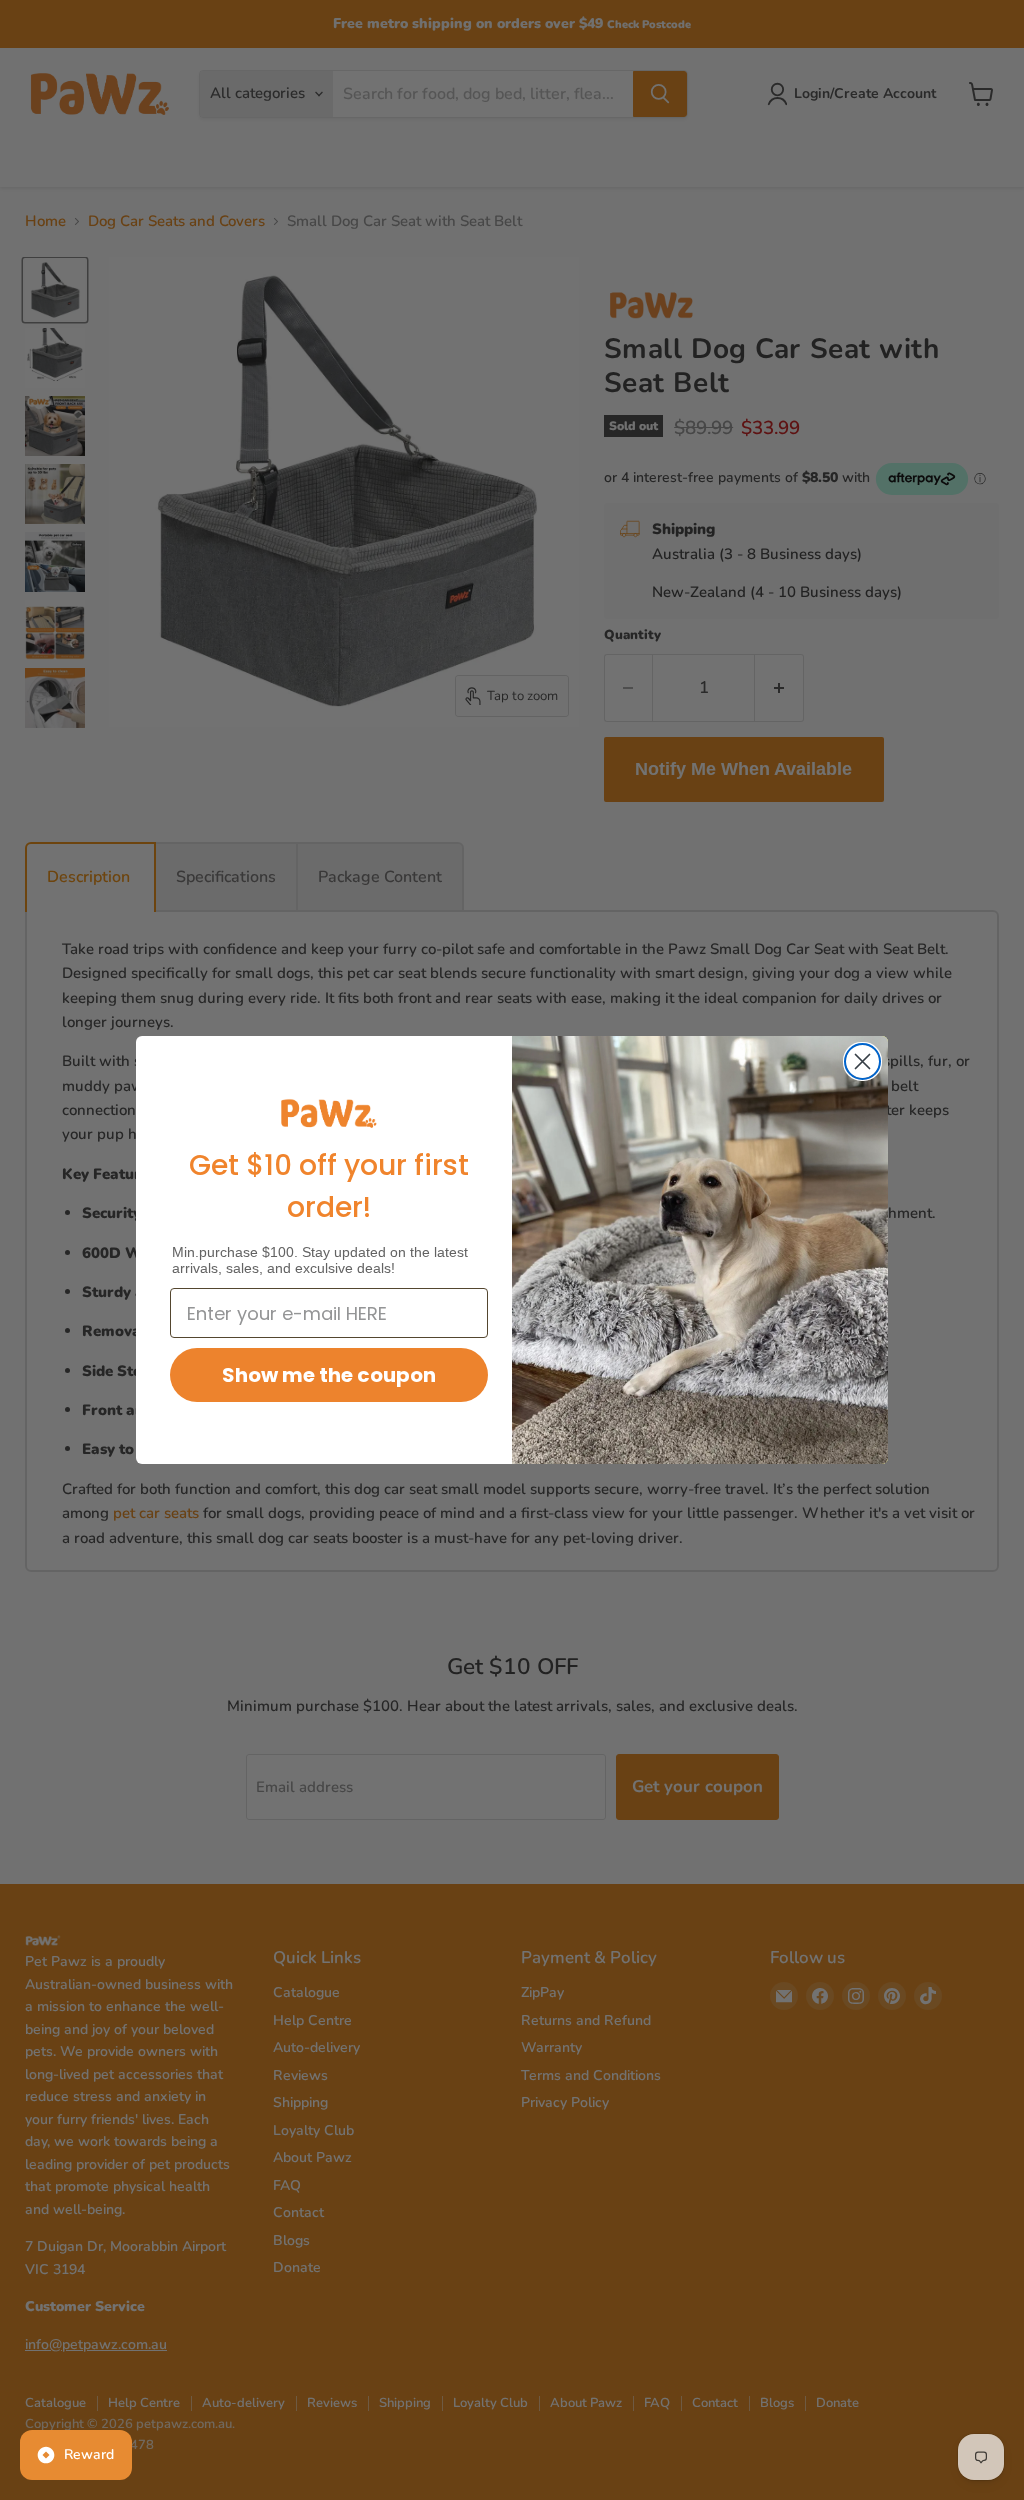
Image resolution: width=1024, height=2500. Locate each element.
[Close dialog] (862, 1061)
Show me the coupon (329, 1375)
